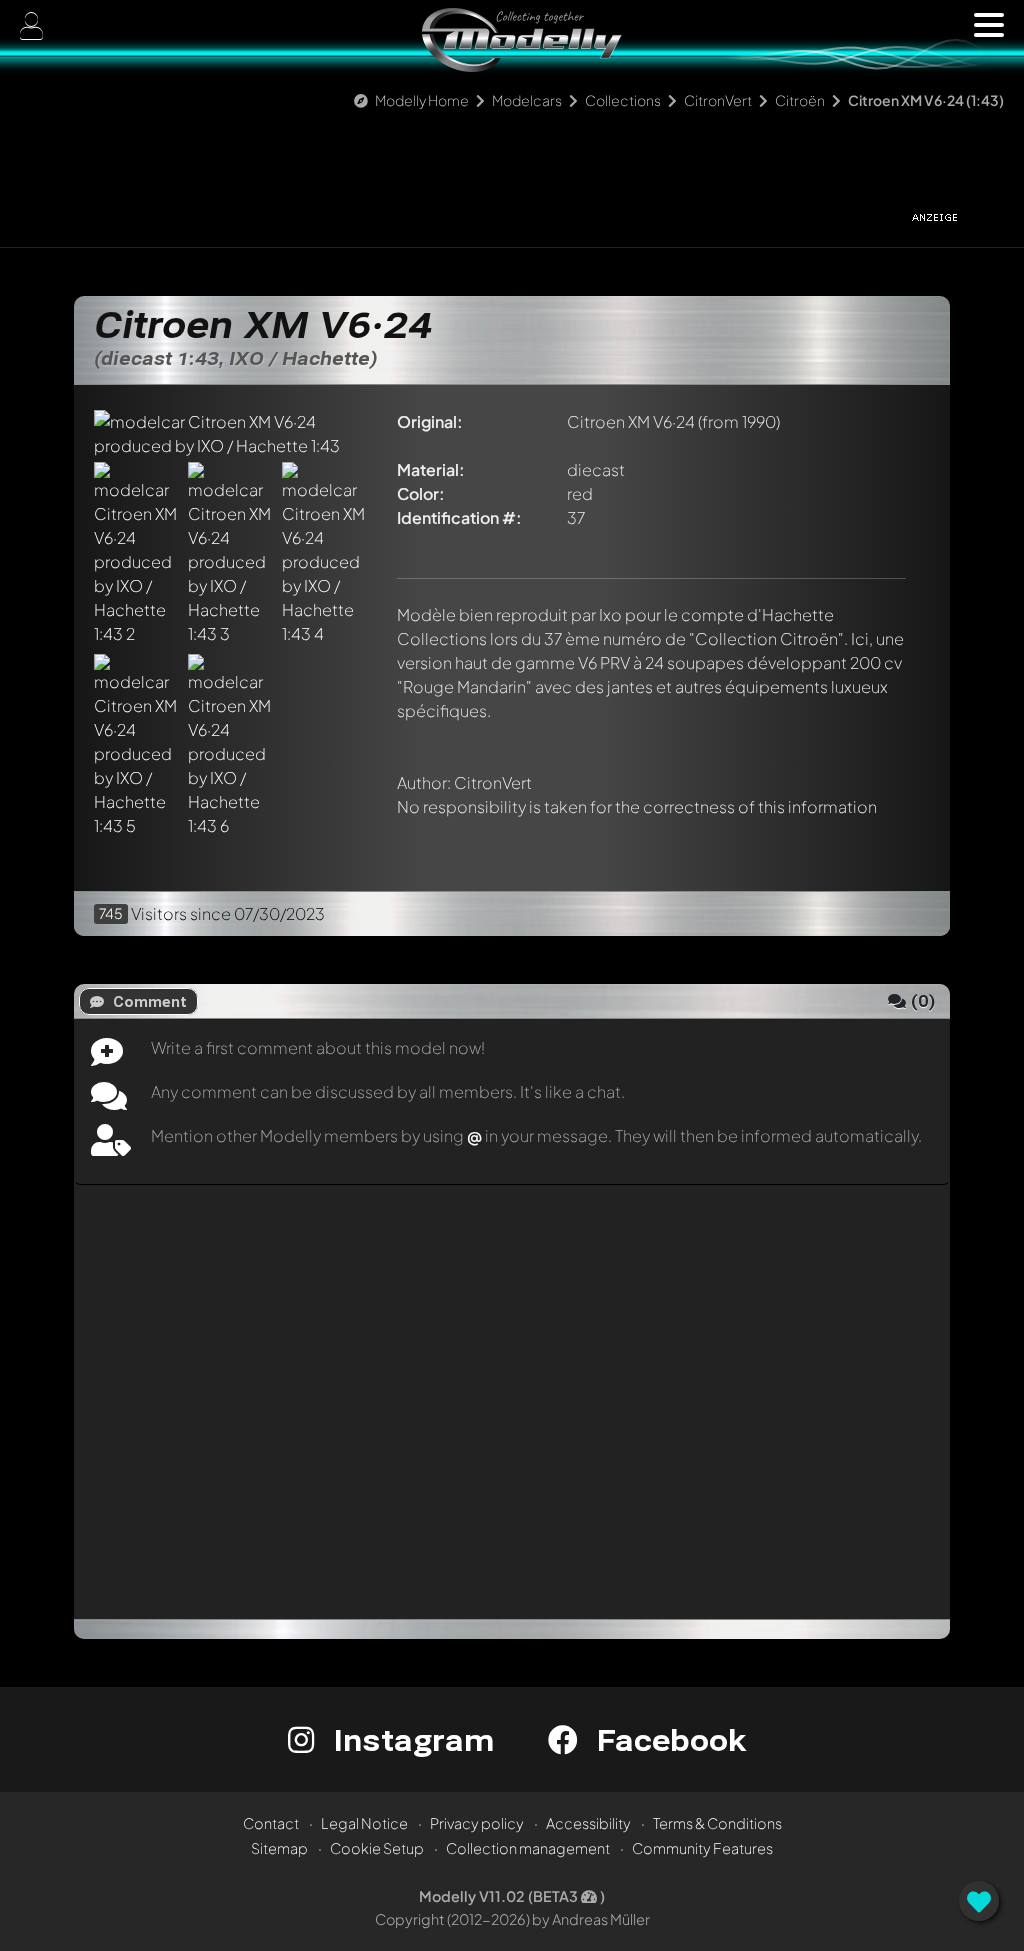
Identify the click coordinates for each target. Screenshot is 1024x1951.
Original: (430, 421)
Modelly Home (422, 100)
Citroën (801, 100)
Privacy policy (477, 1823)
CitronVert (718, 100)
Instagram (409, 1739)
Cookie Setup (377, 1848)
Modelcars (527, 100)
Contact (271, 1823)
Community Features (702, 1848)
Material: (431, 469)
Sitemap (279, 1848)
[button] (989, 25)
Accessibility (588, 1823)
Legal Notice (364, 1823)
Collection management (528, 1848)
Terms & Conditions (717, 1823)
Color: (421, 493)
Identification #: (459, 517)
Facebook (667, 1739)
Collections (623, 100)
